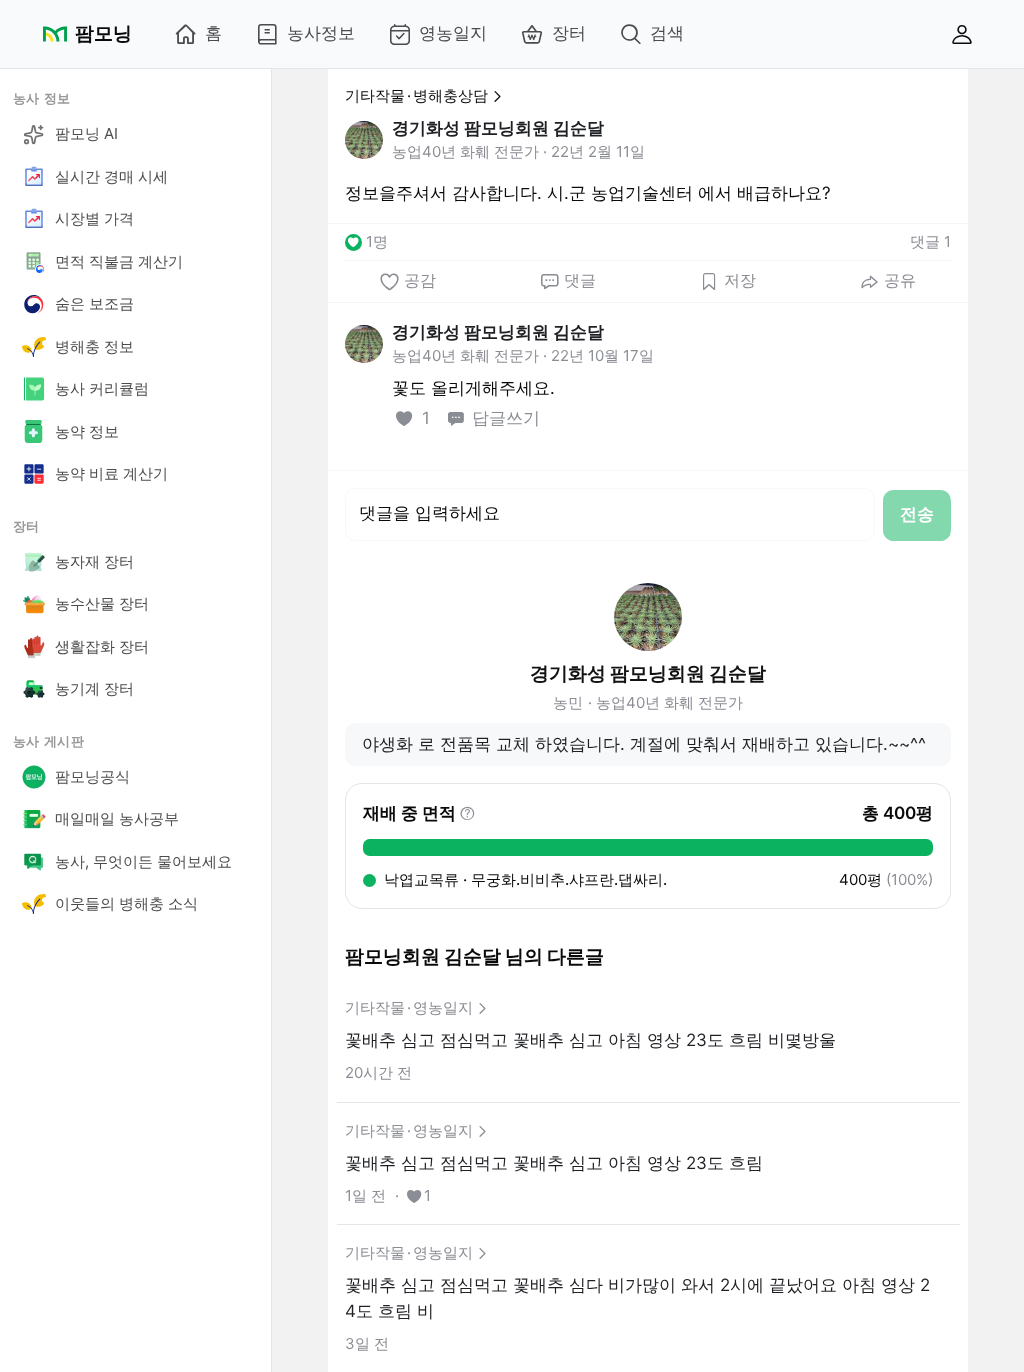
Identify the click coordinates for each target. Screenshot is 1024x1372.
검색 (667, 33)
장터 (569, 33)
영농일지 (453, 33)
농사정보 (321, 33)
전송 (917, 514)
